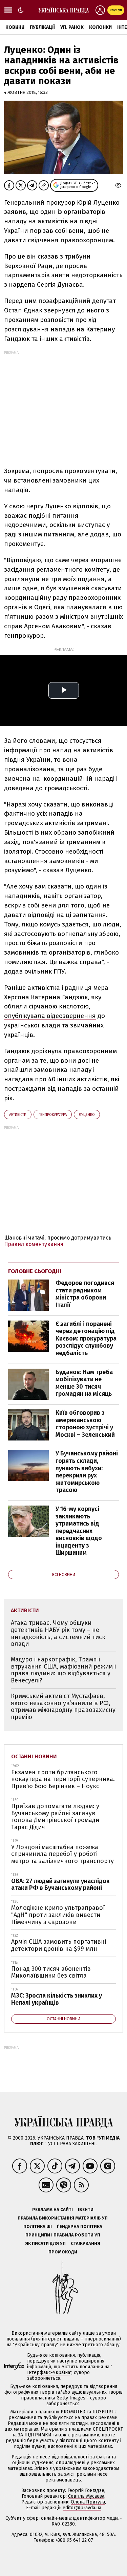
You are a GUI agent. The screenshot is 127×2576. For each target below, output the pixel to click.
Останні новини (34, 1756)
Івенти (86, 2210)
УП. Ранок (72, 27)
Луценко (87, 1115)
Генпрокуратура (53, 1115)
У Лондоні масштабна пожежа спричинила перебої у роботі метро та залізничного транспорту (62, 1854)
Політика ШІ (38, 2226)
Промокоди (63, 2252)
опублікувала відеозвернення (50, 1016)
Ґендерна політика (80, 2226)
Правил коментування (34, 1244)
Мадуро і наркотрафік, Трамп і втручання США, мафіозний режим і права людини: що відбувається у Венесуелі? (63, 1670)
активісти (18, 1115)
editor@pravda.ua (82, 2508)
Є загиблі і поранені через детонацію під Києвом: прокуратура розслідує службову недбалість (86, 1338)
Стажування (86, 2243)
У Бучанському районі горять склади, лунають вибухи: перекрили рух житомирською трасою (87, 1472)
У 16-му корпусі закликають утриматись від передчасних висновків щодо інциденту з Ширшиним (79, 1531)
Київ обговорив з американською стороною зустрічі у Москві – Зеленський (85, 1424)
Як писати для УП (45, 2243)
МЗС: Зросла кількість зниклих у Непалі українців (57, 1999)
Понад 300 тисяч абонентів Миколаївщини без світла (51, 1972)
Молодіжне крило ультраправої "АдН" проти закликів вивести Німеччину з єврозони (58, 1915)
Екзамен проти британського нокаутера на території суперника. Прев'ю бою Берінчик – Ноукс (63, 1779)
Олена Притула (88, 2502)
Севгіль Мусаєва (86, 2496)
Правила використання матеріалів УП (63, 2218)
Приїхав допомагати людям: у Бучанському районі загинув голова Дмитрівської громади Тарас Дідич (55, 1817)
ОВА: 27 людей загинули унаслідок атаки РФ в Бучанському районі (60, 1885)
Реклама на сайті (52, 2210)
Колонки (100, 27)
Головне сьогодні (35, 1271)
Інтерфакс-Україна (49, 2373)
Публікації (42, 27)
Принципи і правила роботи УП (63, 2235)
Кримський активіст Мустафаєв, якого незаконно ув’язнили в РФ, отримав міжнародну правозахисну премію (63, 1706)
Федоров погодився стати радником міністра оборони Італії (85, 1294)
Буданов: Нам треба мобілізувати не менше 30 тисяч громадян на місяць (84, 1383)
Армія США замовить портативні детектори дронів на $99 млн (59, 1945)
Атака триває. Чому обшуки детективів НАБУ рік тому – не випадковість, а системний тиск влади (58, 1633)
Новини (15, 27)
